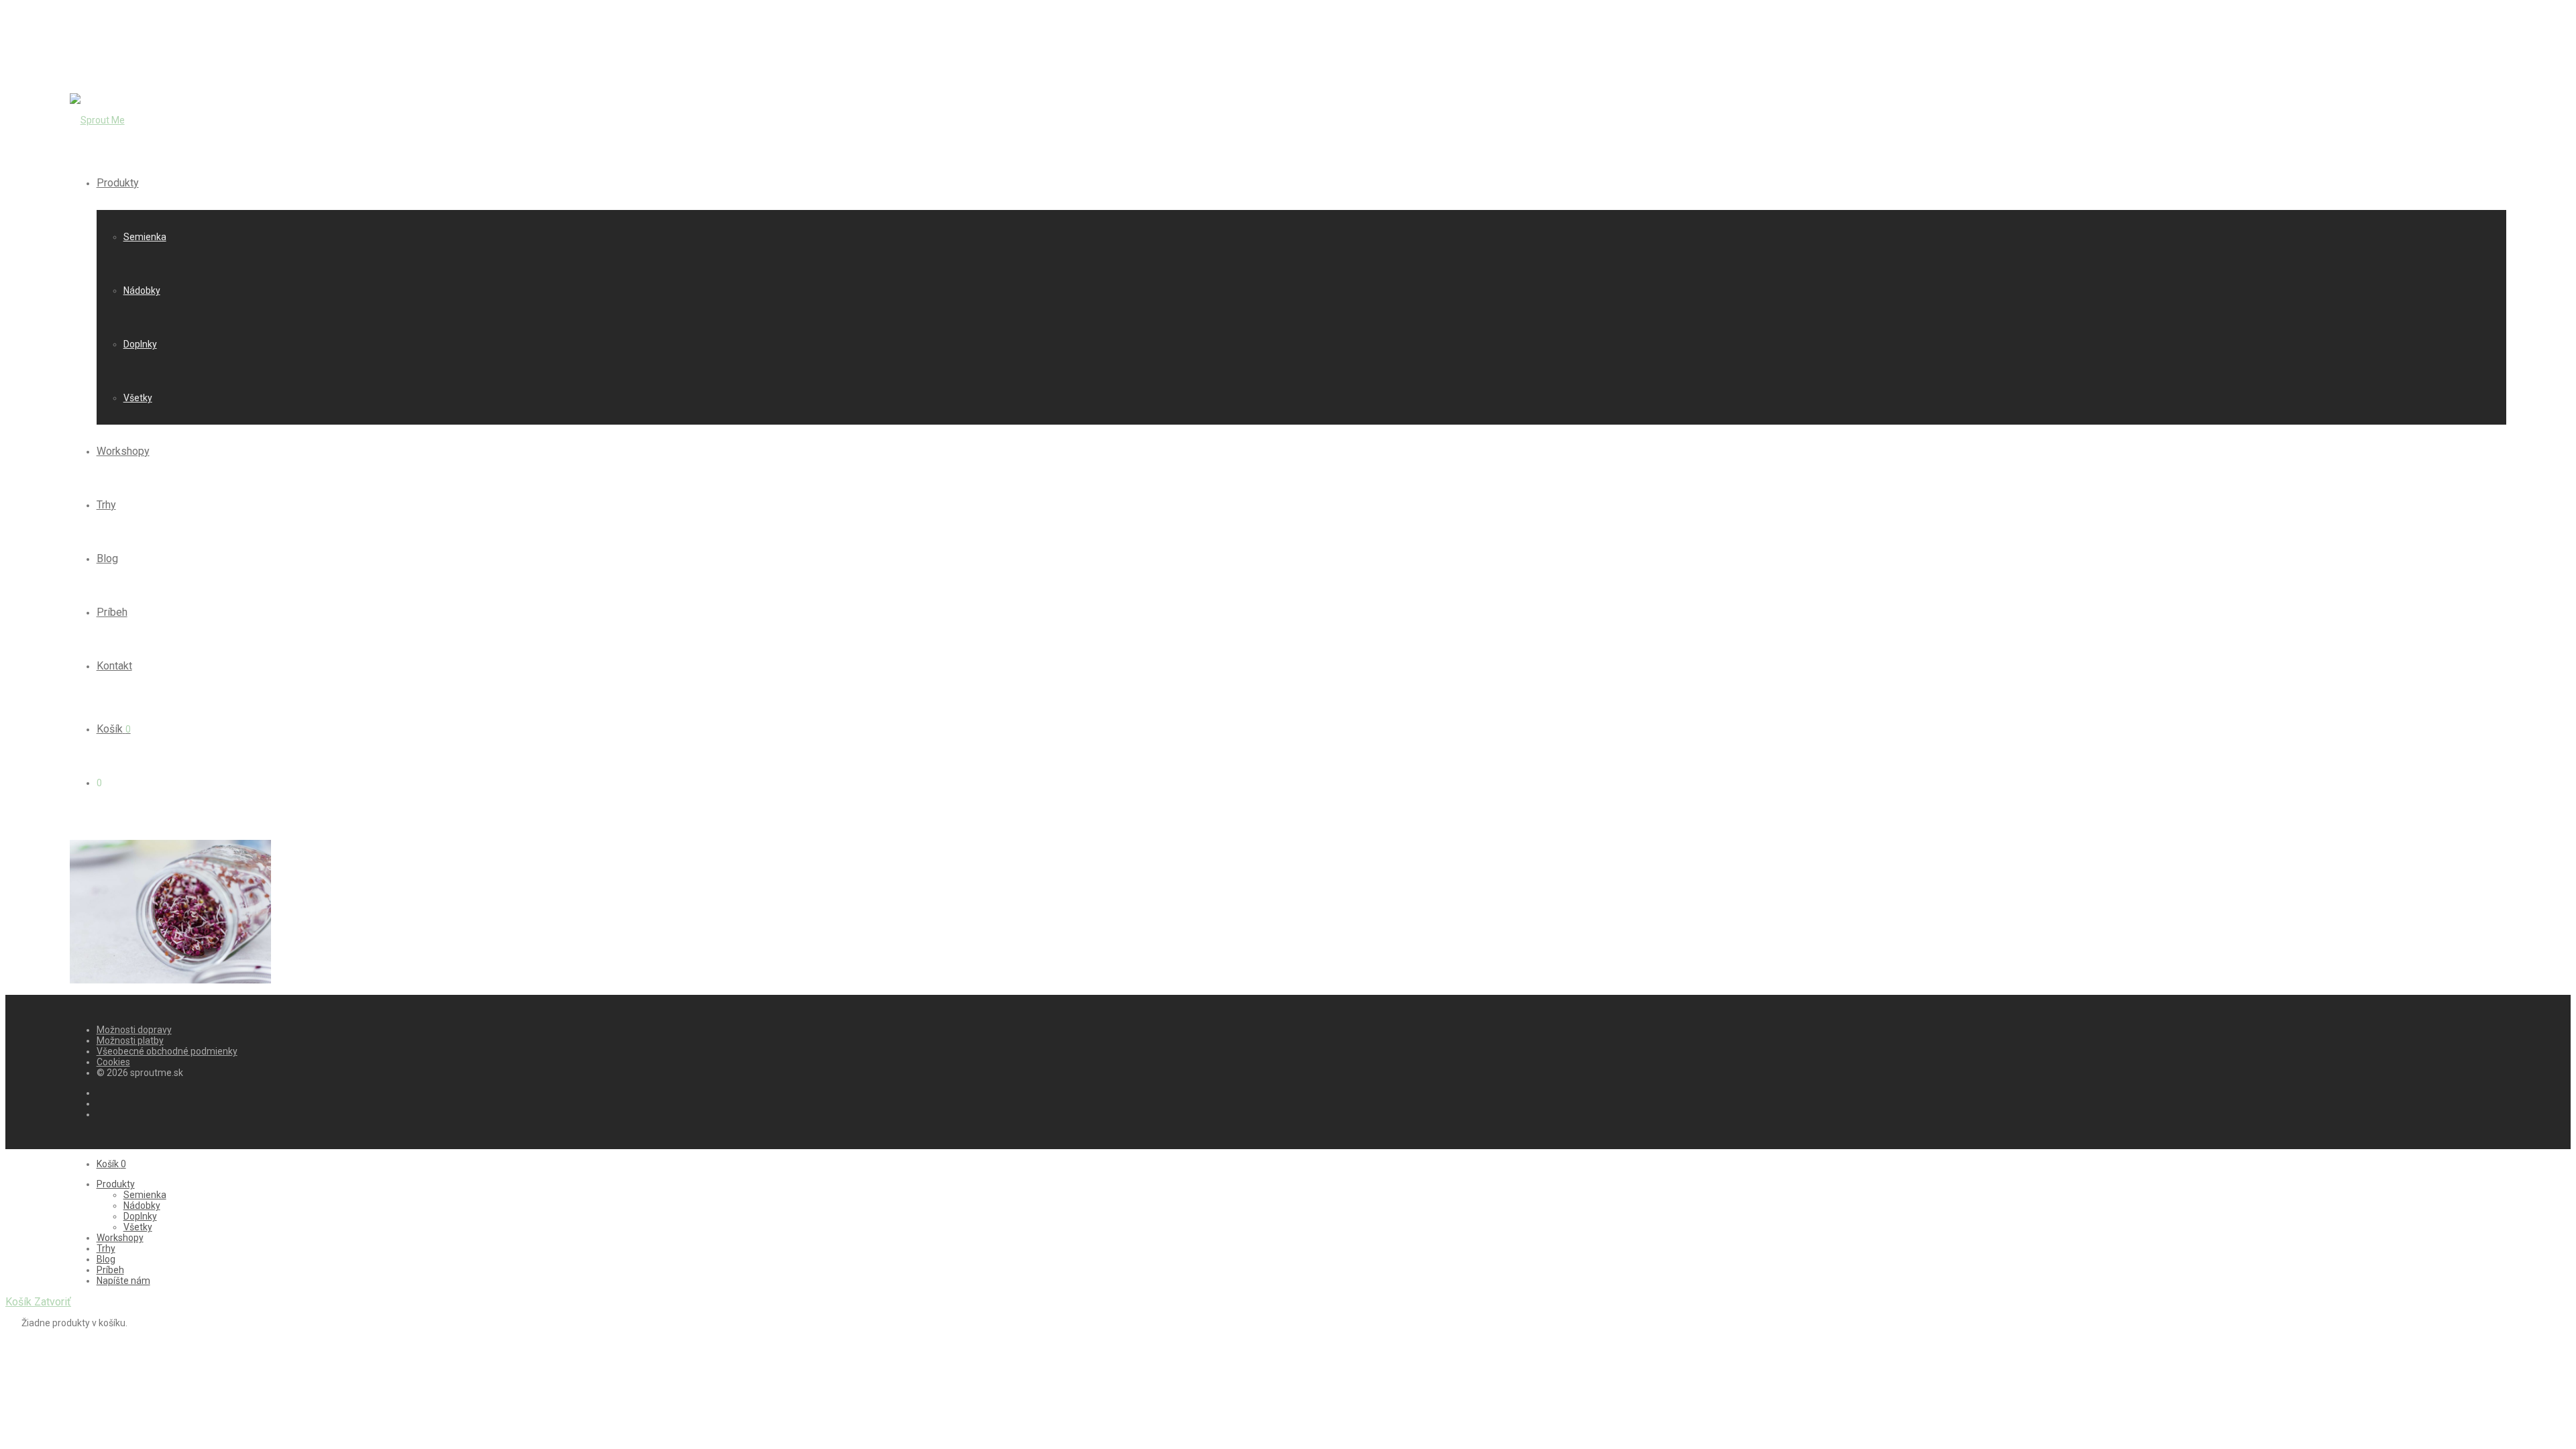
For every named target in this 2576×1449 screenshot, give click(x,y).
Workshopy (123, 451)
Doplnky (140, 344)
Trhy (106, 505)
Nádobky (142, 290)
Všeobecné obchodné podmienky (167, 1051)
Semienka (145, 237)
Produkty (118, 183)
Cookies (113, 1062)
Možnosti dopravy (134, 1030)
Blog (107, 558)
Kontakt (114, 666)
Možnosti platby (130, 1040)
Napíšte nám (123, 1281)
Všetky (138, 398)
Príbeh (112, 612)
